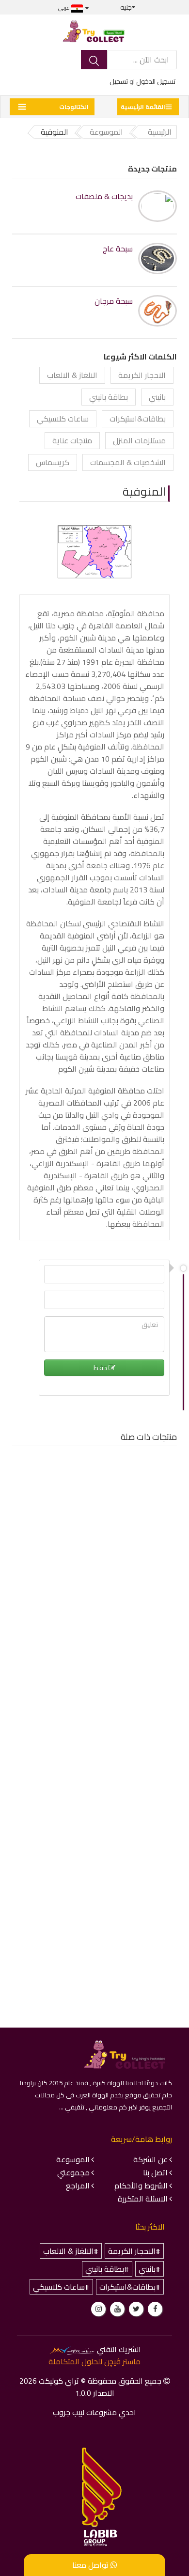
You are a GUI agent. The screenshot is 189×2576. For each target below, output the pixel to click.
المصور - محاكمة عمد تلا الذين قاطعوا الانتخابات (95, 1580)
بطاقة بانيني (109, 397)
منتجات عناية (72, 440)
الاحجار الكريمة (142, 375)
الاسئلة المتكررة (143, 2199)
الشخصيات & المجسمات (128, 462)
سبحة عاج (118, 249)
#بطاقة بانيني (107, 2269)
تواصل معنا (91, 2565)
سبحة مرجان (114, 301)
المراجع (78, 2186)
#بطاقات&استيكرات (130, 2287)
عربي (65, 8)
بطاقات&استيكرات (138, 419)
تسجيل (119, 81)
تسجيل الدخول (156, 81)
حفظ (101, 1368)
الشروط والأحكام (141, 2186)
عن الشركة (150, 2159)
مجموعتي (73, 2172)
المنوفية (144, 492)
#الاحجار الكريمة (134, 2251)
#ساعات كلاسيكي (61, 2287)
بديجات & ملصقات (104, 196)
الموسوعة (73, 2159)
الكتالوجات (74, 107)
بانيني (157, 397)
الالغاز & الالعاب (72, 375)
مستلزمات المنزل (139, 440)
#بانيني (150, 2269)
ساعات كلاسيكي (63, 419)
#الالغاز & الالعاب (71, 2251)
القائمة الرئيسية (143, 107)
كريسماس (53, 462)
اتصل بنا (155, 2172)
